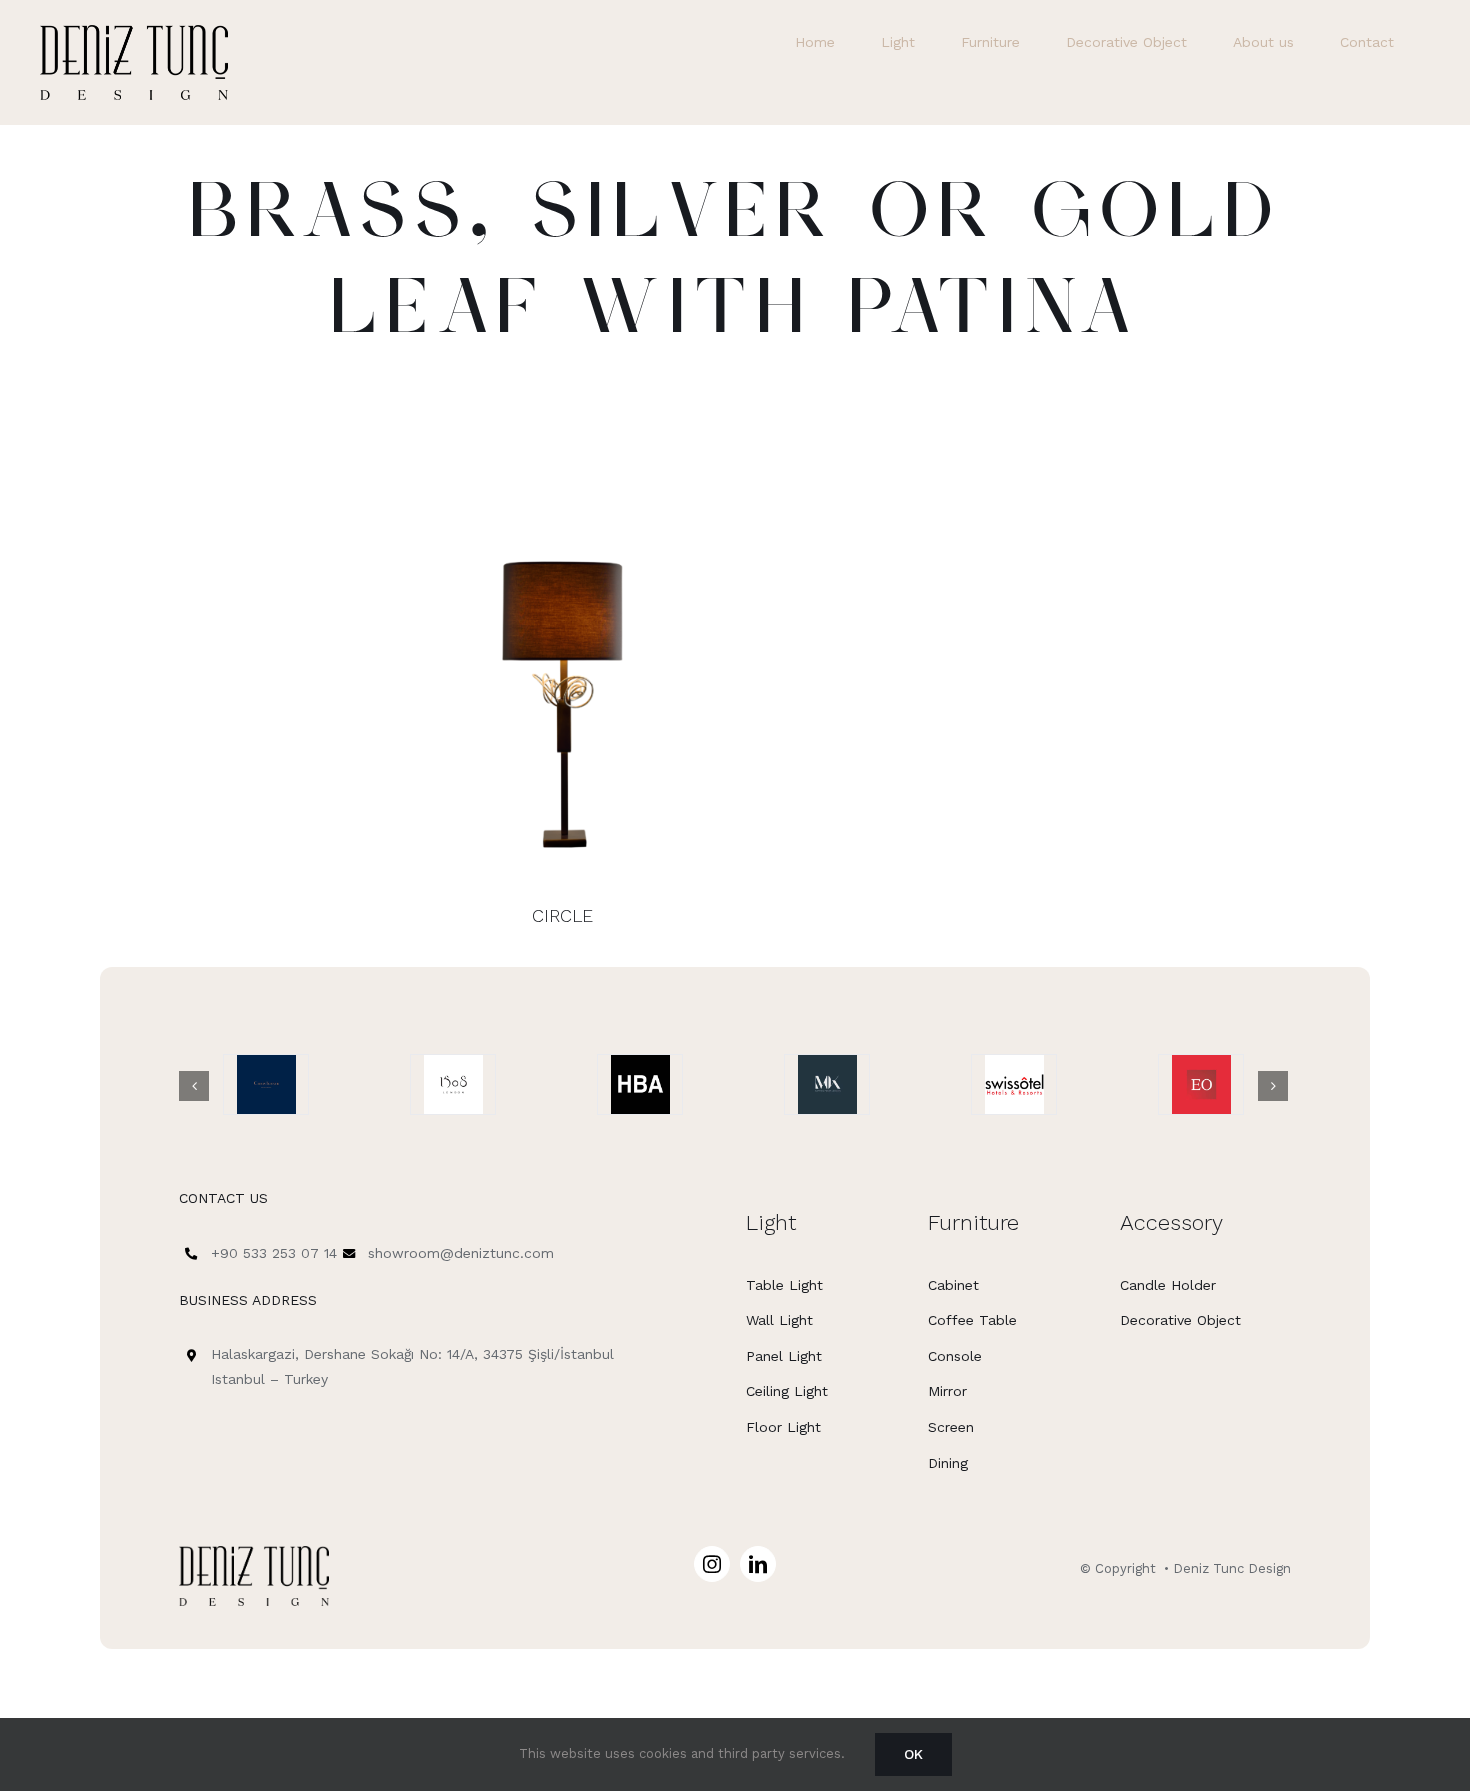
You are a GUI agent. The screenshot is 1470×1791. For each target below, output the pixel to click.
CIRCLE (562, 915)
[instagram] (712, 1564)
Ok (913, 1754)
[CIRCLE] (562, 693)
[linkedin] (758, 1564)
